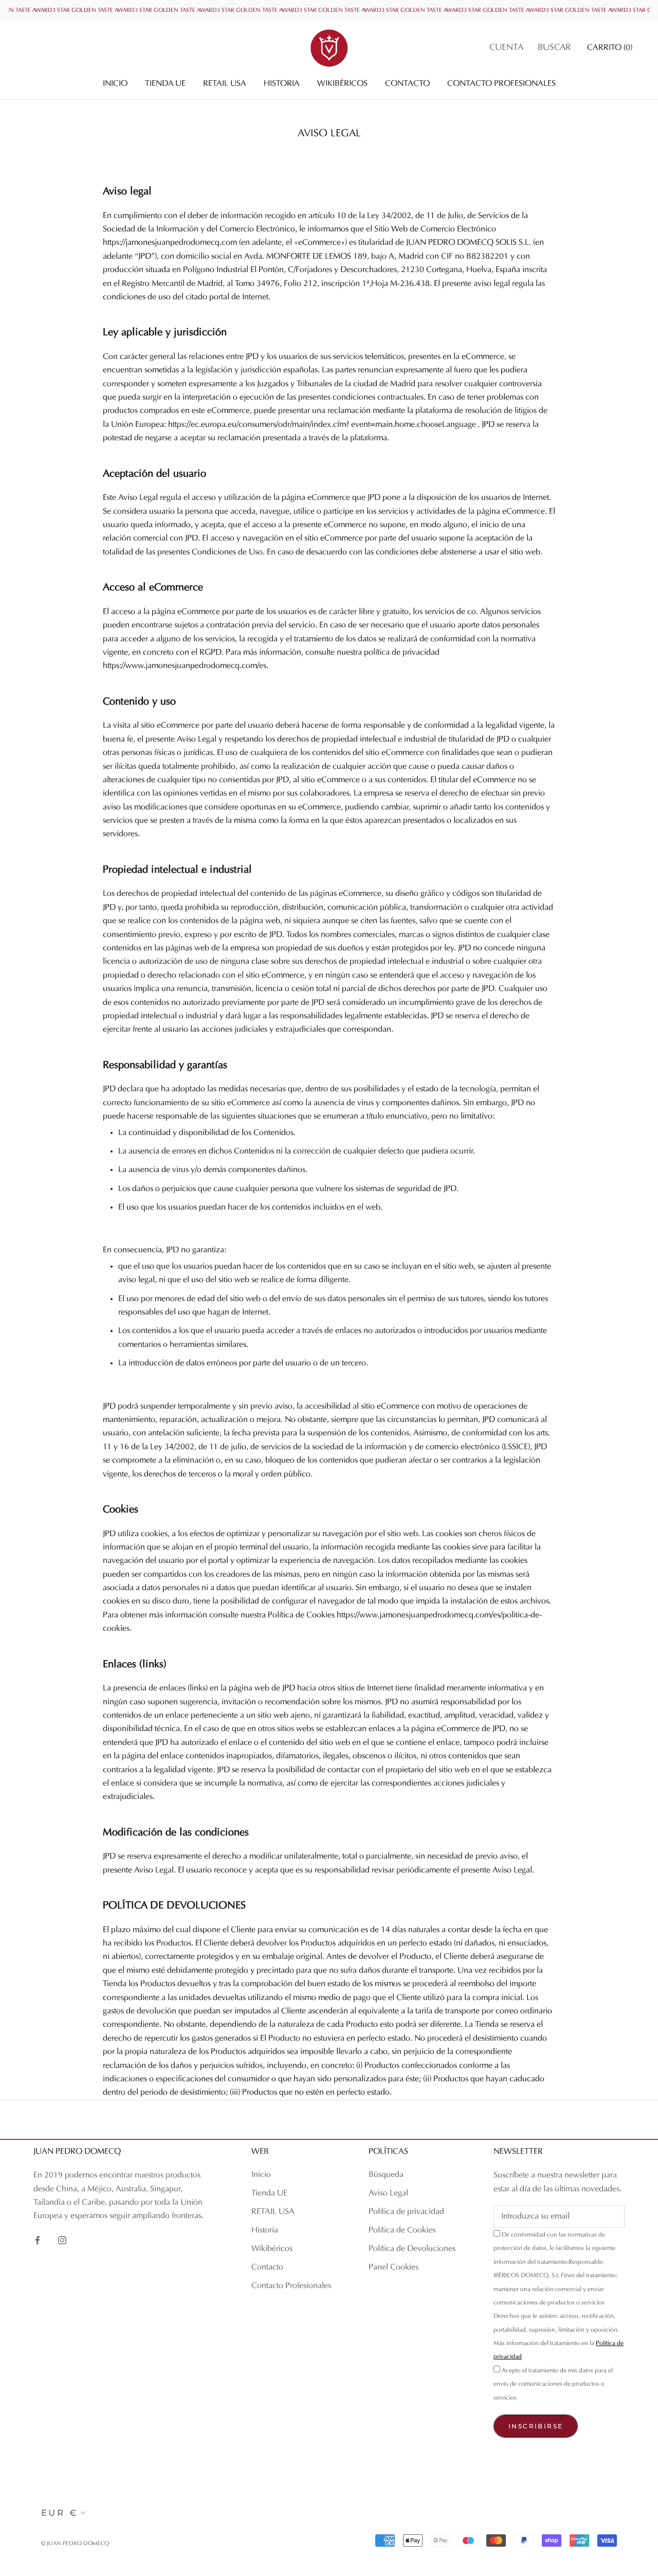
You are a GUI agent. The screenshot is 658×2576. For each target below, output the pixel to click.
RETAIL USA (225, 84)
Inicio (115, 84)
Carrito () (610, 48)
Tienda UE (165, 84)
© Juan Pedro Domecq (75, 2544)
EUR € (60, 2513)
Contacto (407, 84)
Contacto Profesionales (501, 84)
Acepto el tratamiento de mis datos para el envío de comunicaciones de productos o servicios (553, 2384)
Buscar (554, 48)
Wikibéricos (342, 84)
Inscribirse (536, 2426)
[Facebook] (38, 2240)
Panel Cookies (394, 2267)
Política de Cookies (402, 2230)
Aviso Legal (388, 2193)
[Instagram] (62, 2240)
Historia (282, 84)
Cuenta (506, 48)
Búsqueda (386, 2175)
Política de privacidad (406, 2212)
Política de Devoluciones (412, 2249)
